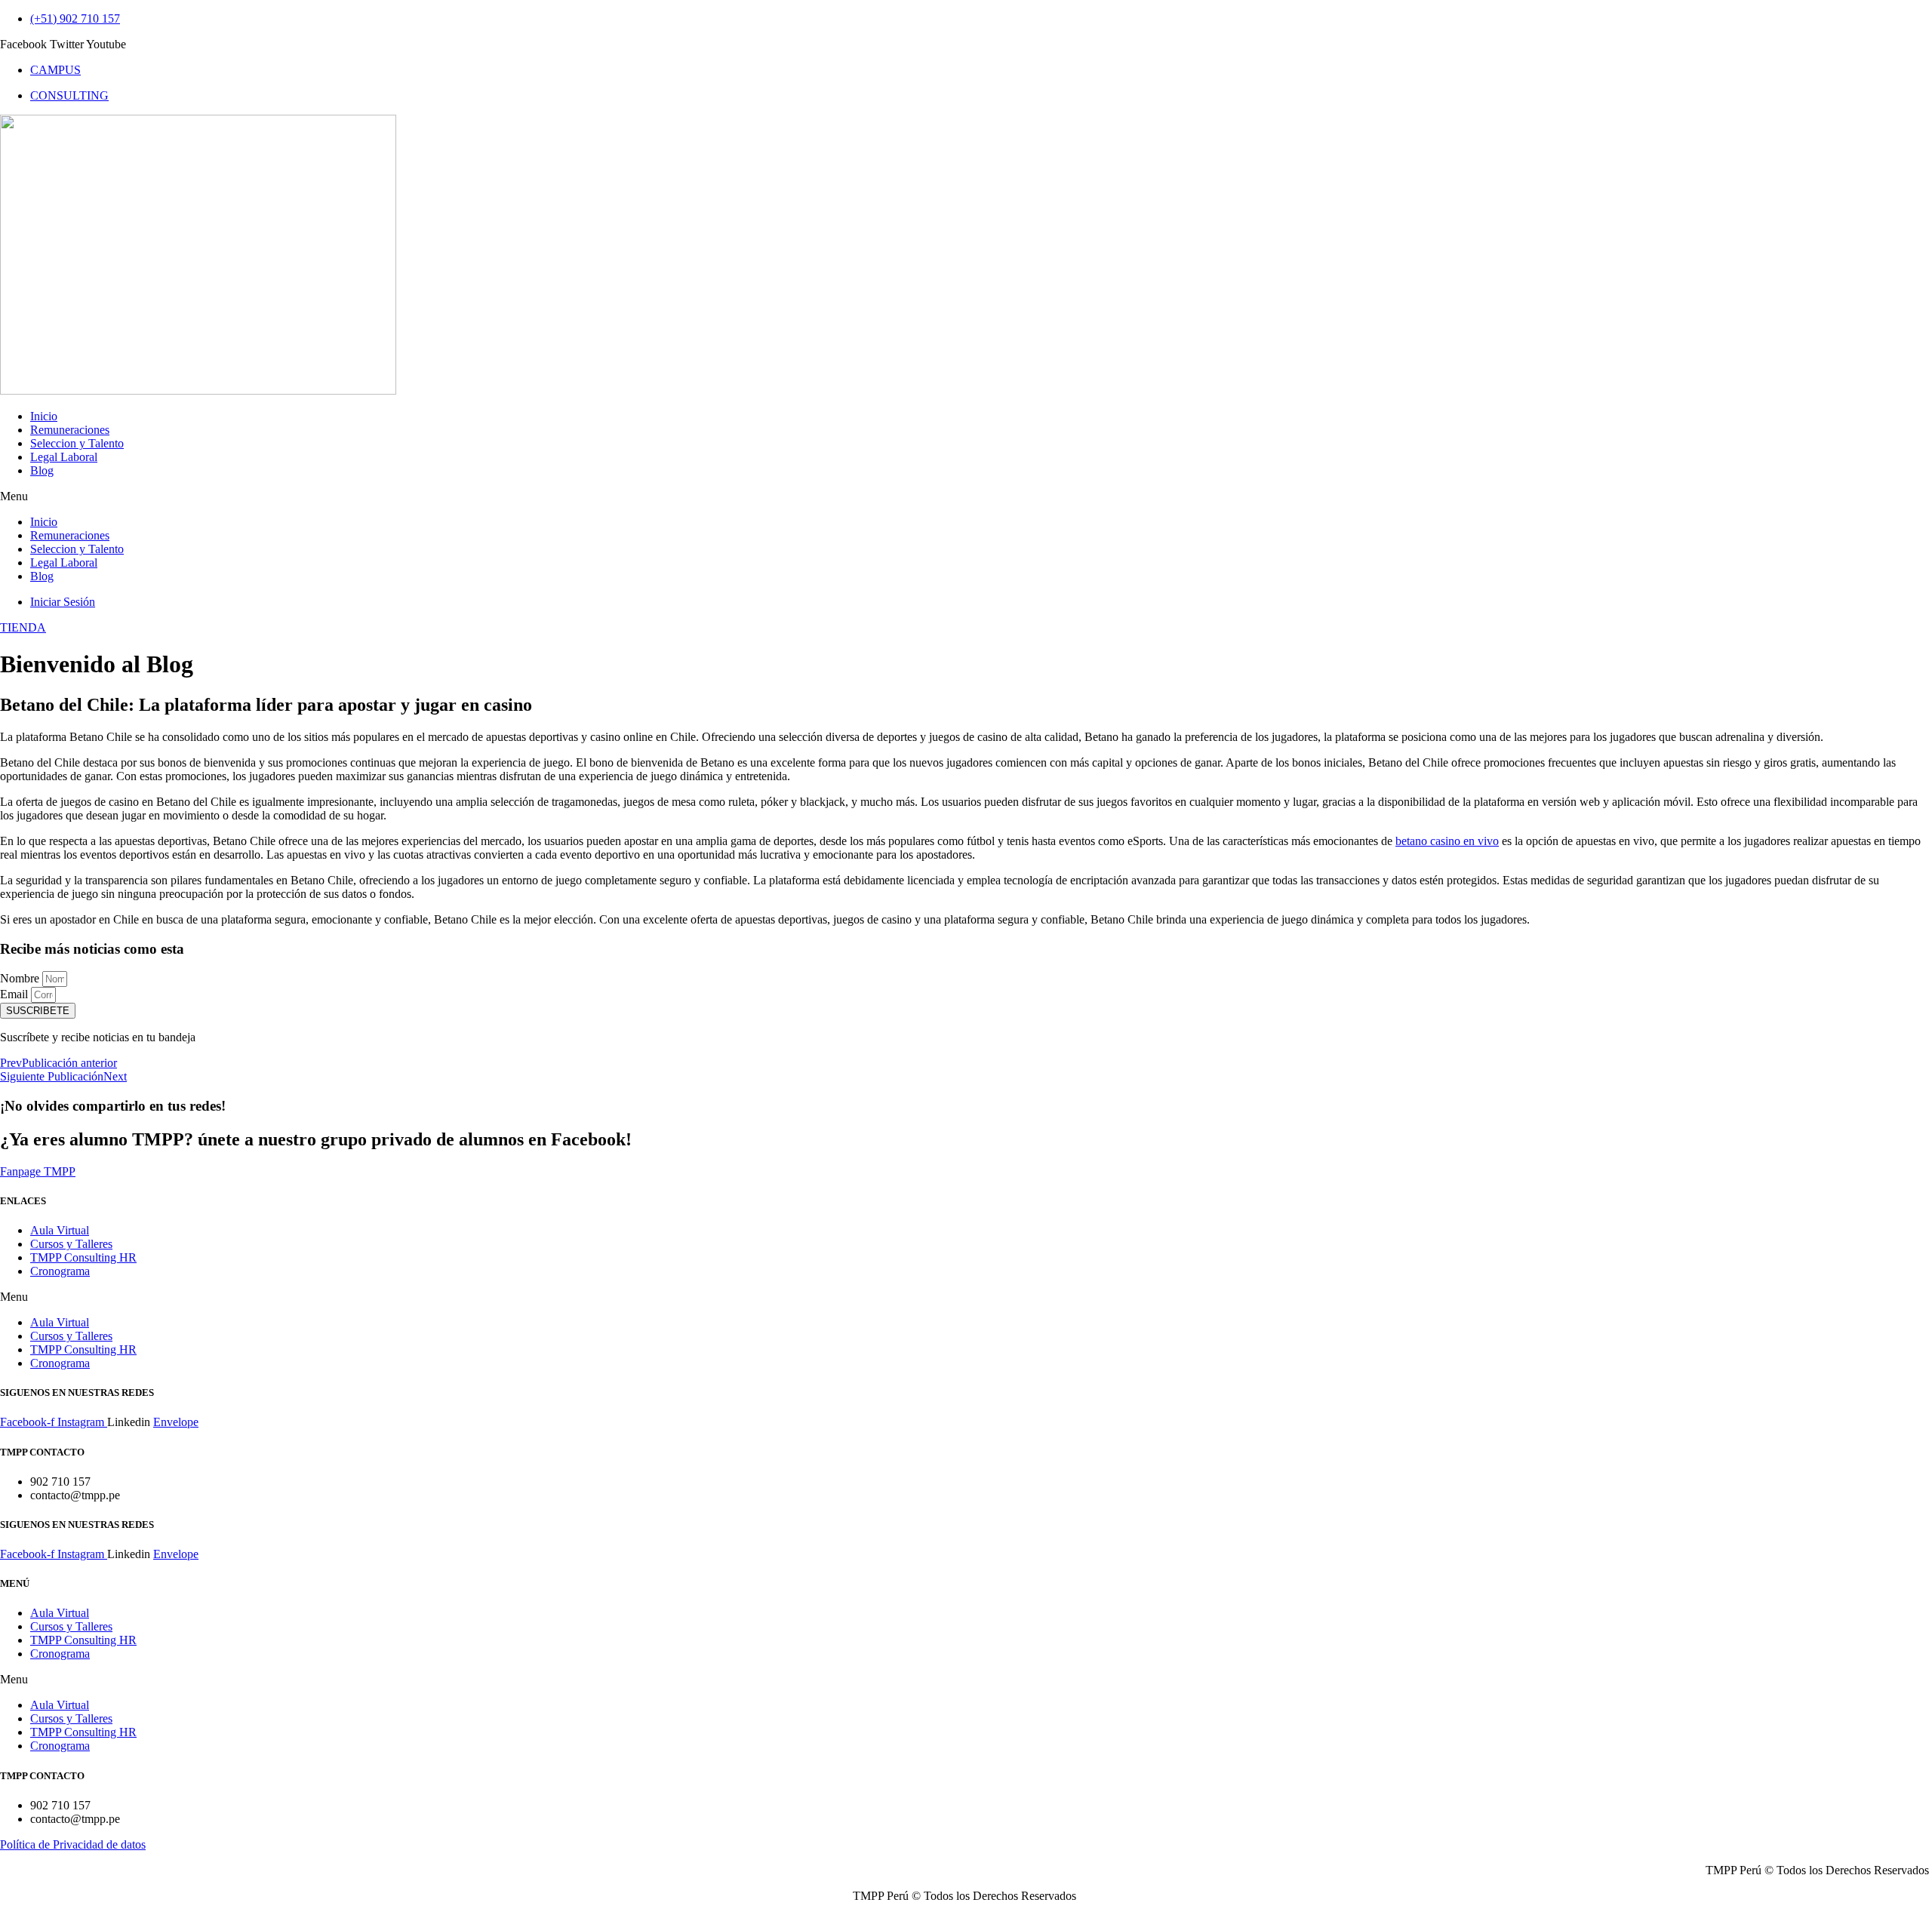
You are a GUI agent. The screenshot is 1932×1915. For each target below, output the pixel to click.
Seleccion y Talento (77, 443)
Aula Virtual (60, 1230)
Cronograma (60, 1271)
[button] (966, 496)
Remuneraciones (70, 430)
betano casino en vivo (1447, 841)
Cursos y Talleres (71, 1244)
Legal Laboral (64, 457)
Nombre (21, 978)
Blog (42, 470)
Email (15, 994)
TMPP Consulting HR (83, 1257)
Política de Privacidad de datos (73, 1844)
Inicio (44, 416)
